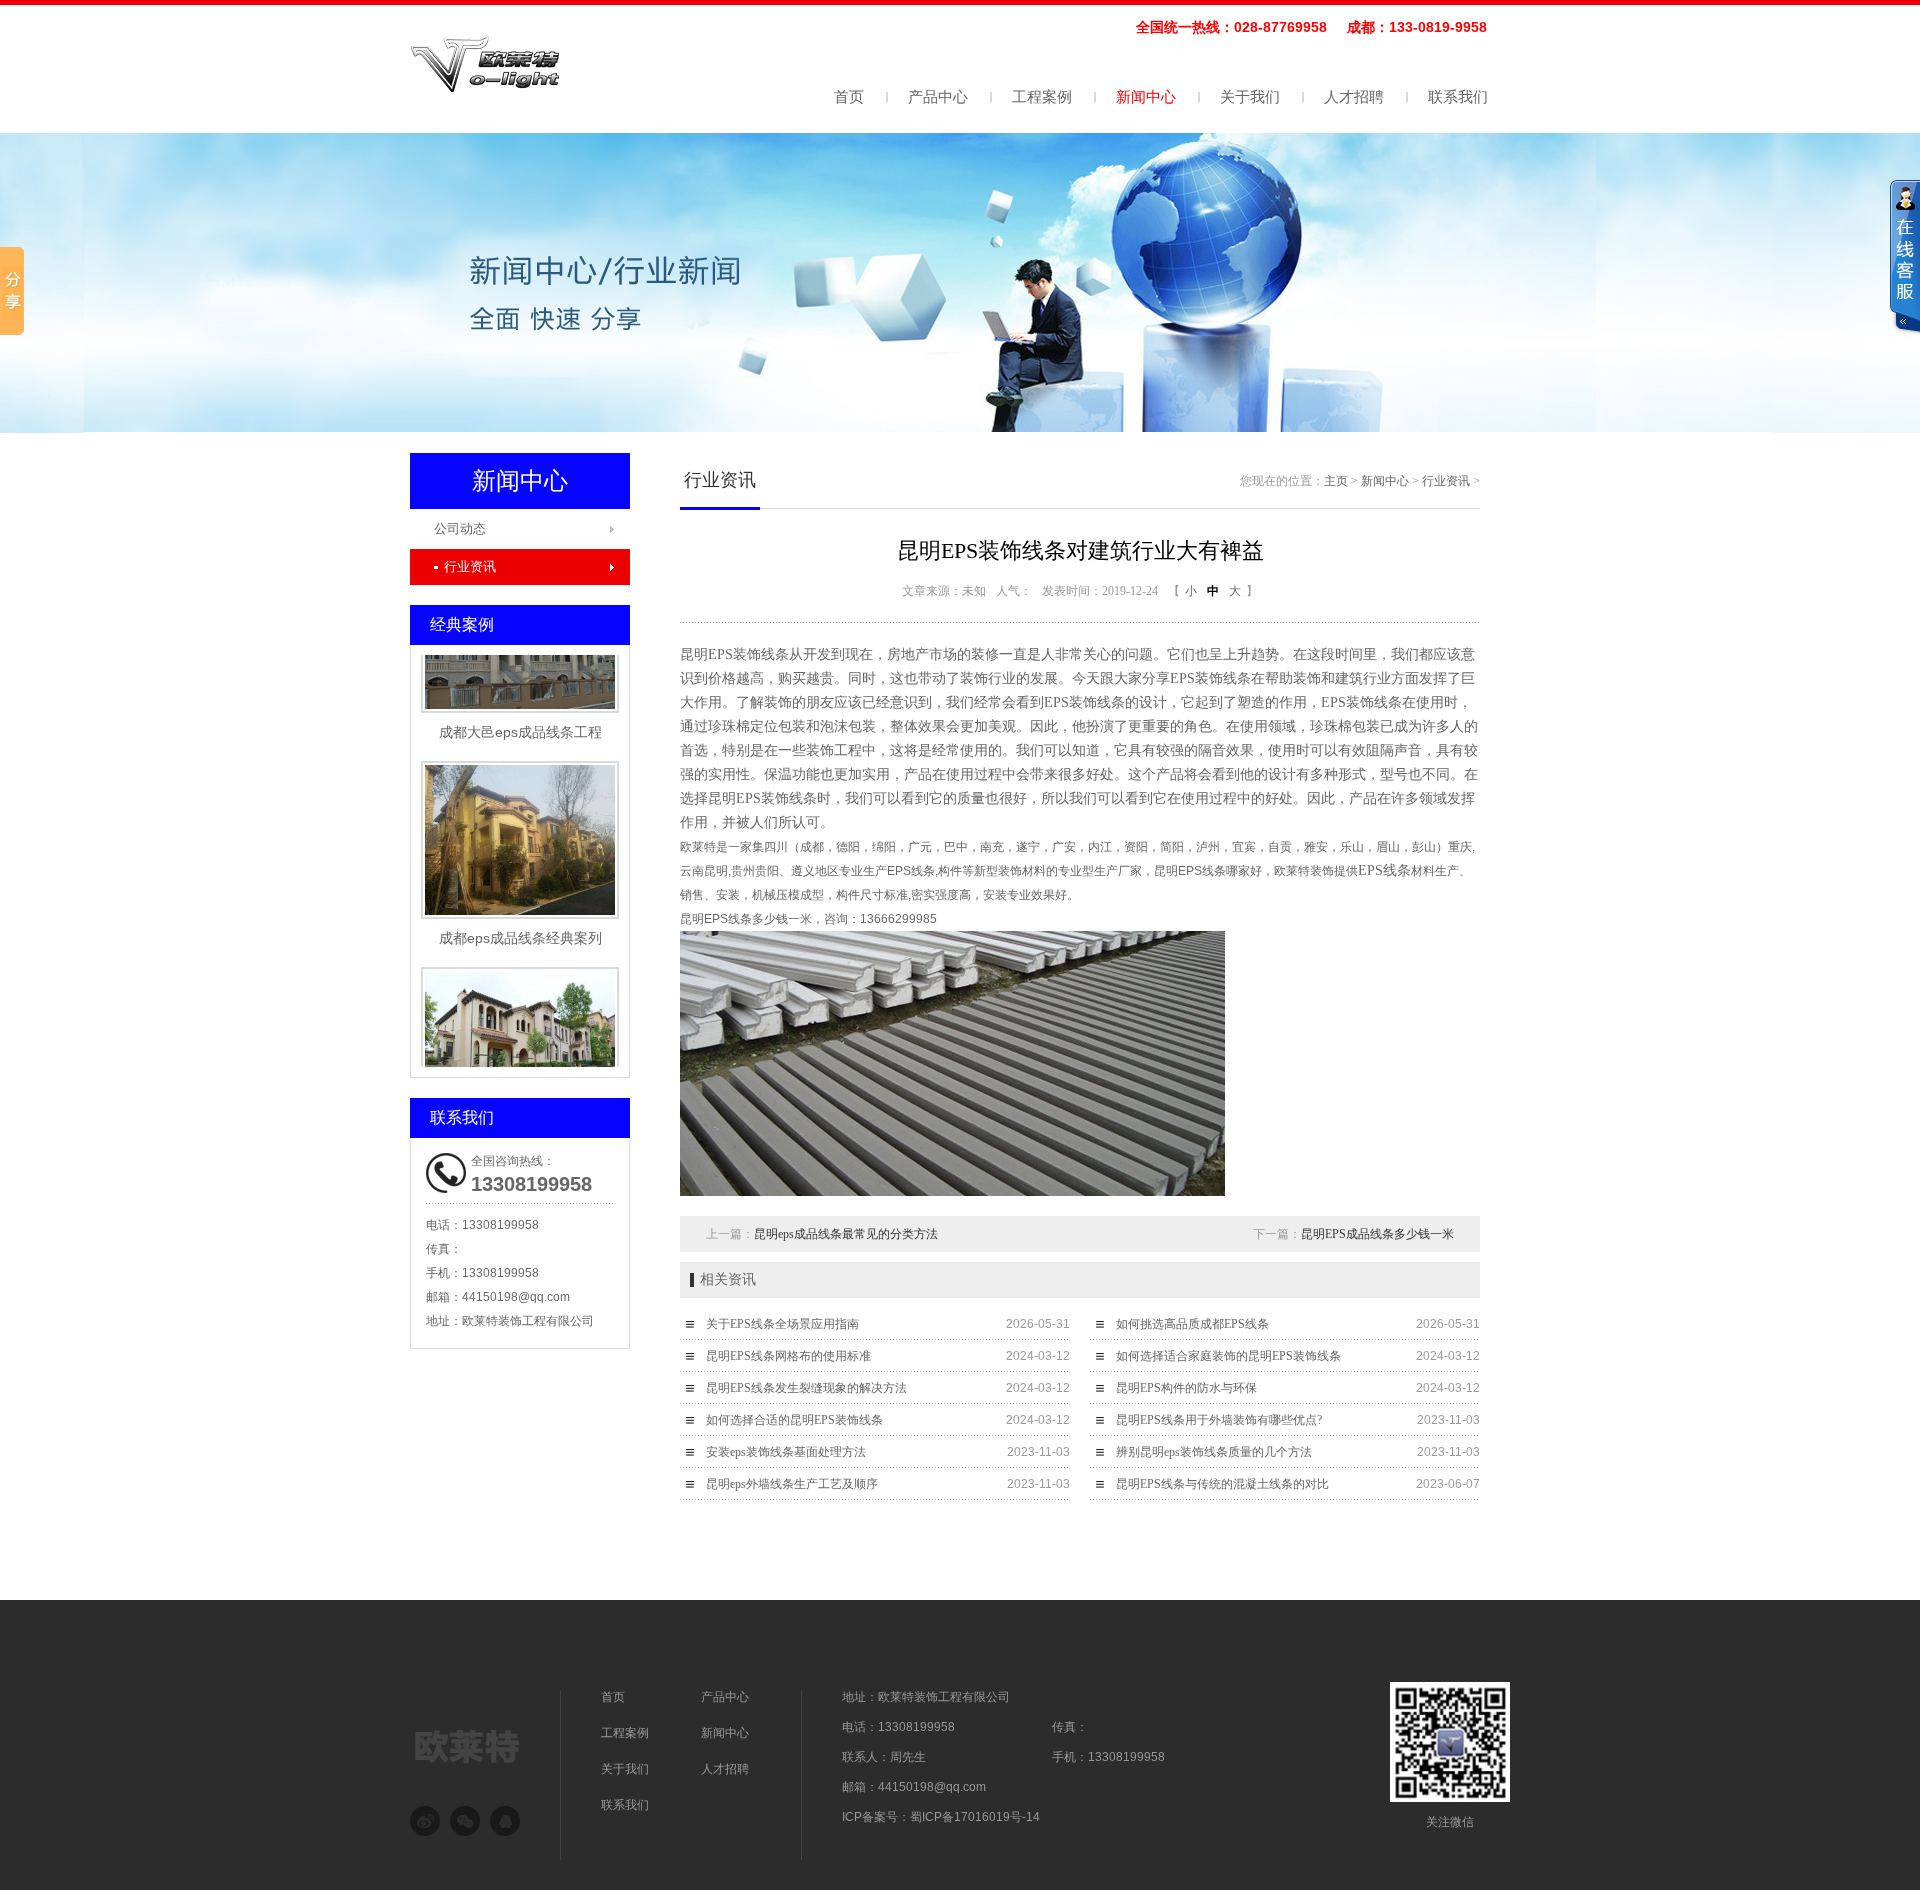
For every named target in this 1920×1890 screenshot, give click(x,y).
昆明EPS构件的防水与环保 (1186, 1388)
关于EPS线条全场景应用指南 (782, 1324)
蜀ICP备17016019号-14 (975, 1817)
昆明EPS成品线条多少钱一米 (1377, 1234)
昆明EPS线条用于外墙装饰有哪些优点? (1219, 1420)
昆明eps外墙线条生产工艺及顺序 (792, 1484)
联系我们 (1458, 96)
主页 (1336, 481)
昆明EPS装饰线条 (734, 654)
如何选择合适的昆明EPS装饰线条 (794, 1420)
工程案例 (1042, 96)
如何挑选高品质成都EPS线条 (1192, 1324)
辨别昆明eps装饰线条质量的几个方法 (1214, 1452)
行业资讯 (470, 566)
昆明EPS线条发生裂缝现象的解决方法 (806, 1388)
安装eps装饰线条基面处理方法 (786, 1452)
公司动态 (460, 528)
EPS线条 (1384, 870)
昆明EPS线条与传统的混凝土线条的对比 (1222, 1484)
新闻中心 (1146, 96)
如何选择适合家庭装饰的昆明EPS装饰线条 (1228, 1356)
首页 (849, 96)
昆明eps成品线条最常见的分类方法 (846, 1234)
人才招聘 (1354, 96)
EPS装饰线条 (1084, 702)
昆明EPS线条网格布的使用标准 (788, 1356)
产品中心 (938, 96)
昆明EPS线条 (1190, 871)
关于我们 (1250, 96)
